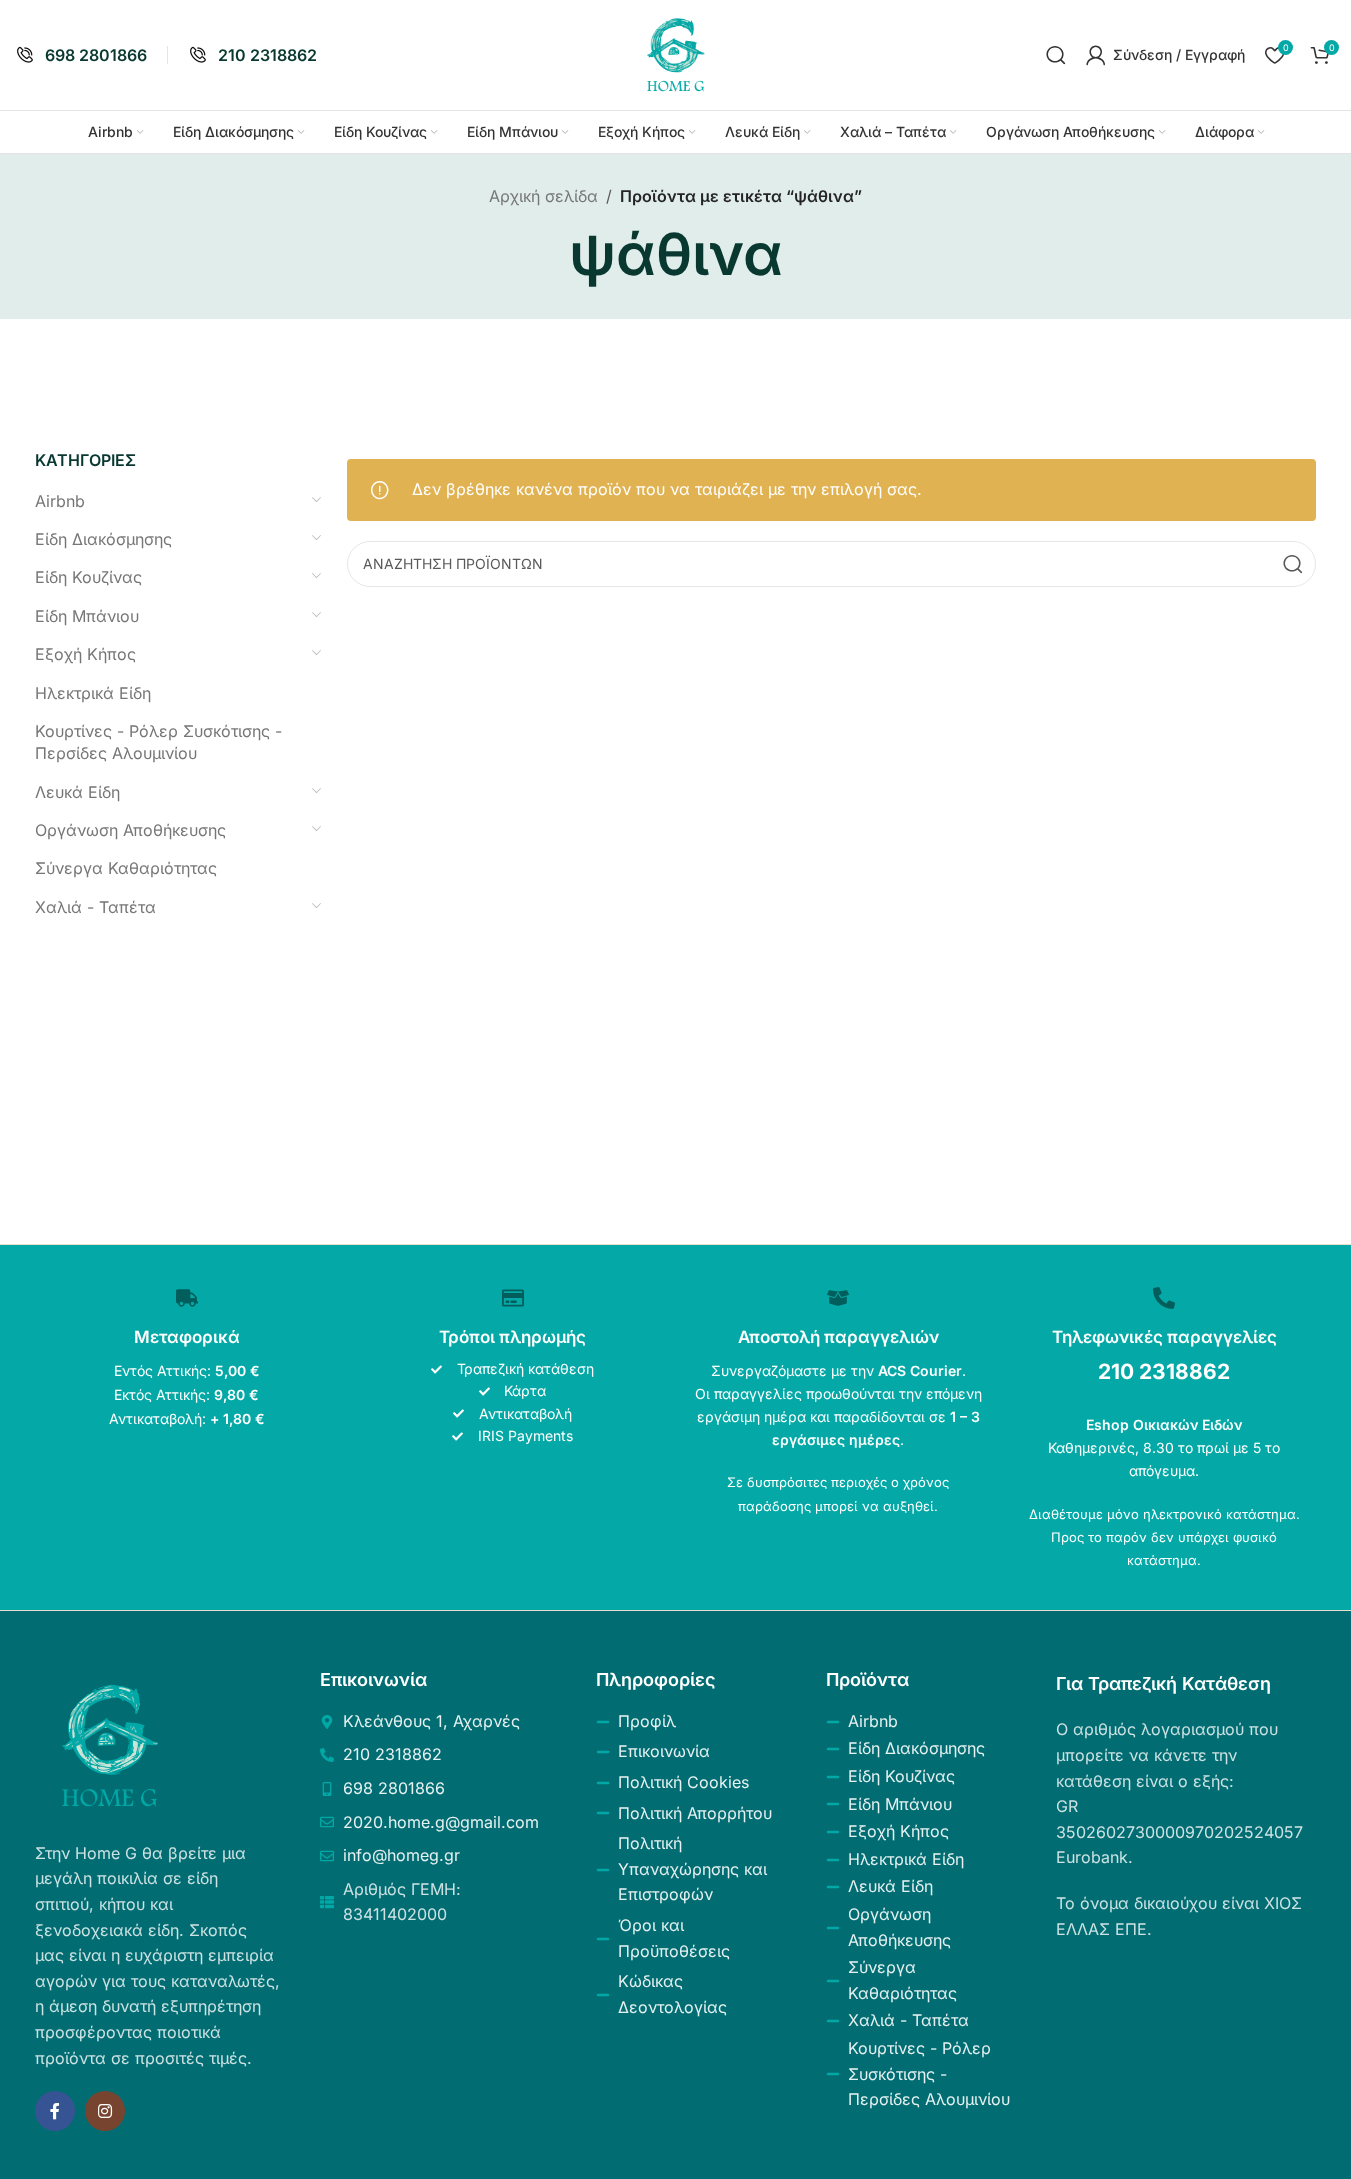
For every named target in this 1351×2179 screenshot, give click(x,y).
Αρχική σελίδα (543, 196)
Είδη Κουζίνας (88, 577)
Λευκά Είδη (77, 792)
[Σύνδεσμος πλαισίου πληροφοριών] (81, 55)
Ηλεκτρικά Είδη (93, 693)
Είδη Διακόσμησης (103, 539)
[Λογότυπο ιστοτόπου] (676, 53)
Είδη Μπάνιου (87, 616)
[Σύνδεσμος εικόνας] (110, 1744)
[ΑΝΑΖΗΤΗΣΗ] (1293, 564)
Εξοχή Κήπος (85, 654)
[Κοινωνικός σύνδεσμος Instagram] (105, 2111)
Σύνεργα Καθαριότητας (126, 868)
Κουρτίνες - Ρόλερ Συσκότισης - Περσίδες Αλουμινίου (158, 742)
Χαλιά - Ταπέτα (95, 907)
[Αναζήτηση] (1056, 55)
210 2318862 (1164, 1371)
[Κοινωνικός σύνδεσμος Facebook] (55, 2111)
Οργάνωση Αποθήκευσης (130, 830)
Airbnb (60, 501)
